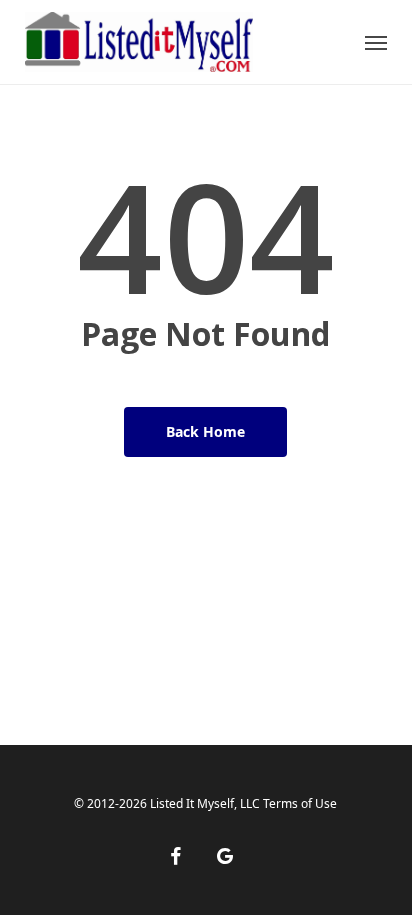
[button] (376, 42)
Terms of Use (300, 803)
